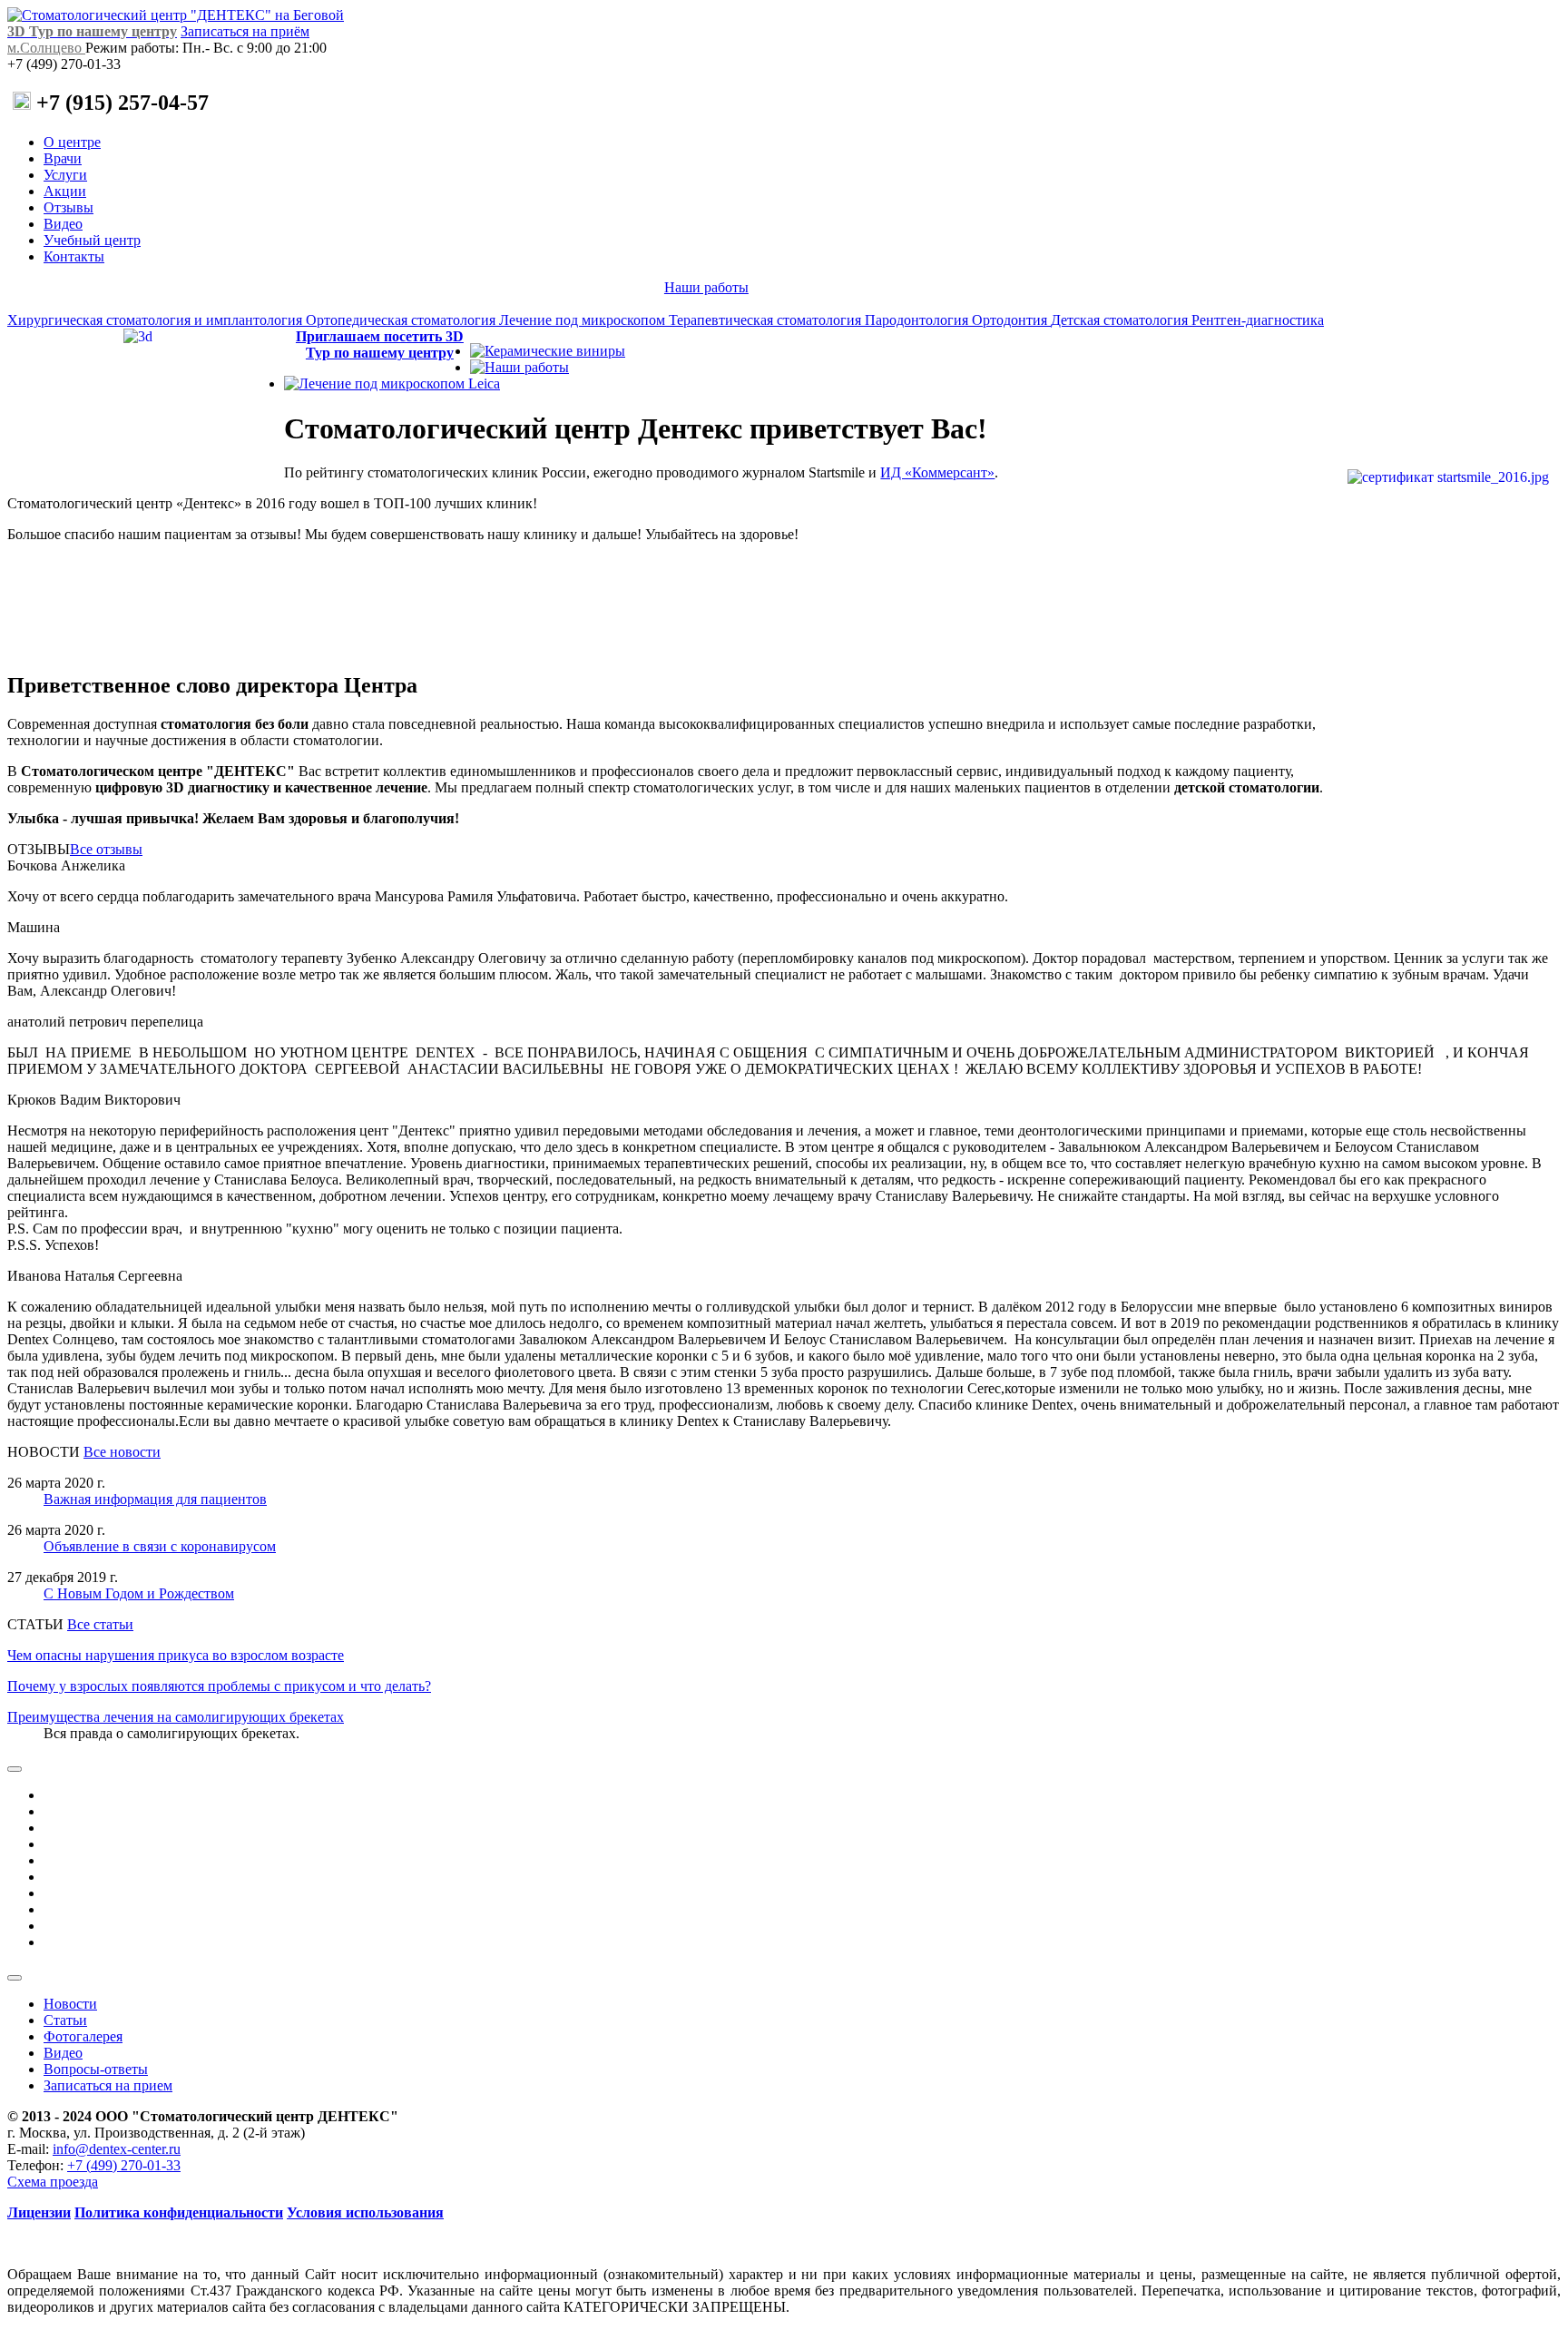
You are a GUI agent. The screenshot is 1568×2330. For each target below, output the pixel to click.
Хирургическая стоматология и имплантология (157, 320)
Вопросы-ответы (96, 2069)
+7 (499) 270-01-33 (124, 2165)
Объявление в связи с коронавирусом (160, 1546)
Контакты (74, 256)
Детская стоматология (1121, 320)
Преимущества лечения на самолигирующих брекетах (176, 1717)
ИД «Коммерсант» (937, 472)
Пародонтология (918, 320)
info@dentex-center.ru (117, 2149)
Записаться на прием (108, 2085)
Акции (65, 191)
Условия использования (365, 2212)
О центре (72, 142)
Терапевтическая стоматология (767, 320)
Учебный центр (92, 240)
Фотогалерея (83, 2036)
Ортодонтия (1011, 320)
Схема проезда (53, 2182)
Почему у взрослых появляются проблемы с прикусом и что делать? (219, 1686)
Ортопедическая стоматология (402, 320)
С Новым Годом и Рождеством (139, 1593)
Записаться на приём (245, 31)
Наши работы (706, 287)
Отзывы (69, 207)
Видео (63, 224)
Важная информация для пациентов (155, 1499)
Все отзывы (106, 849)
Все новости (122, 1452)
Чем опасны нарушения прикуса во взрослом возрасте (176, 1655)
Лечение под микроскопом (584, 320)
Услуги (65, 175)
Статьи (65, 2020)
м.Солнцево (46, 48)
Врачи (63, 158)
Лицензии (39, 2212)
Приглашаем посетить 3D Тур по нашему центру (380, 344)
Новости (70, 2004)
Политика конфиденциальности (179, 2212)
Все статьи (100, 1624)
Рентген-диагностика (1258, 320)
